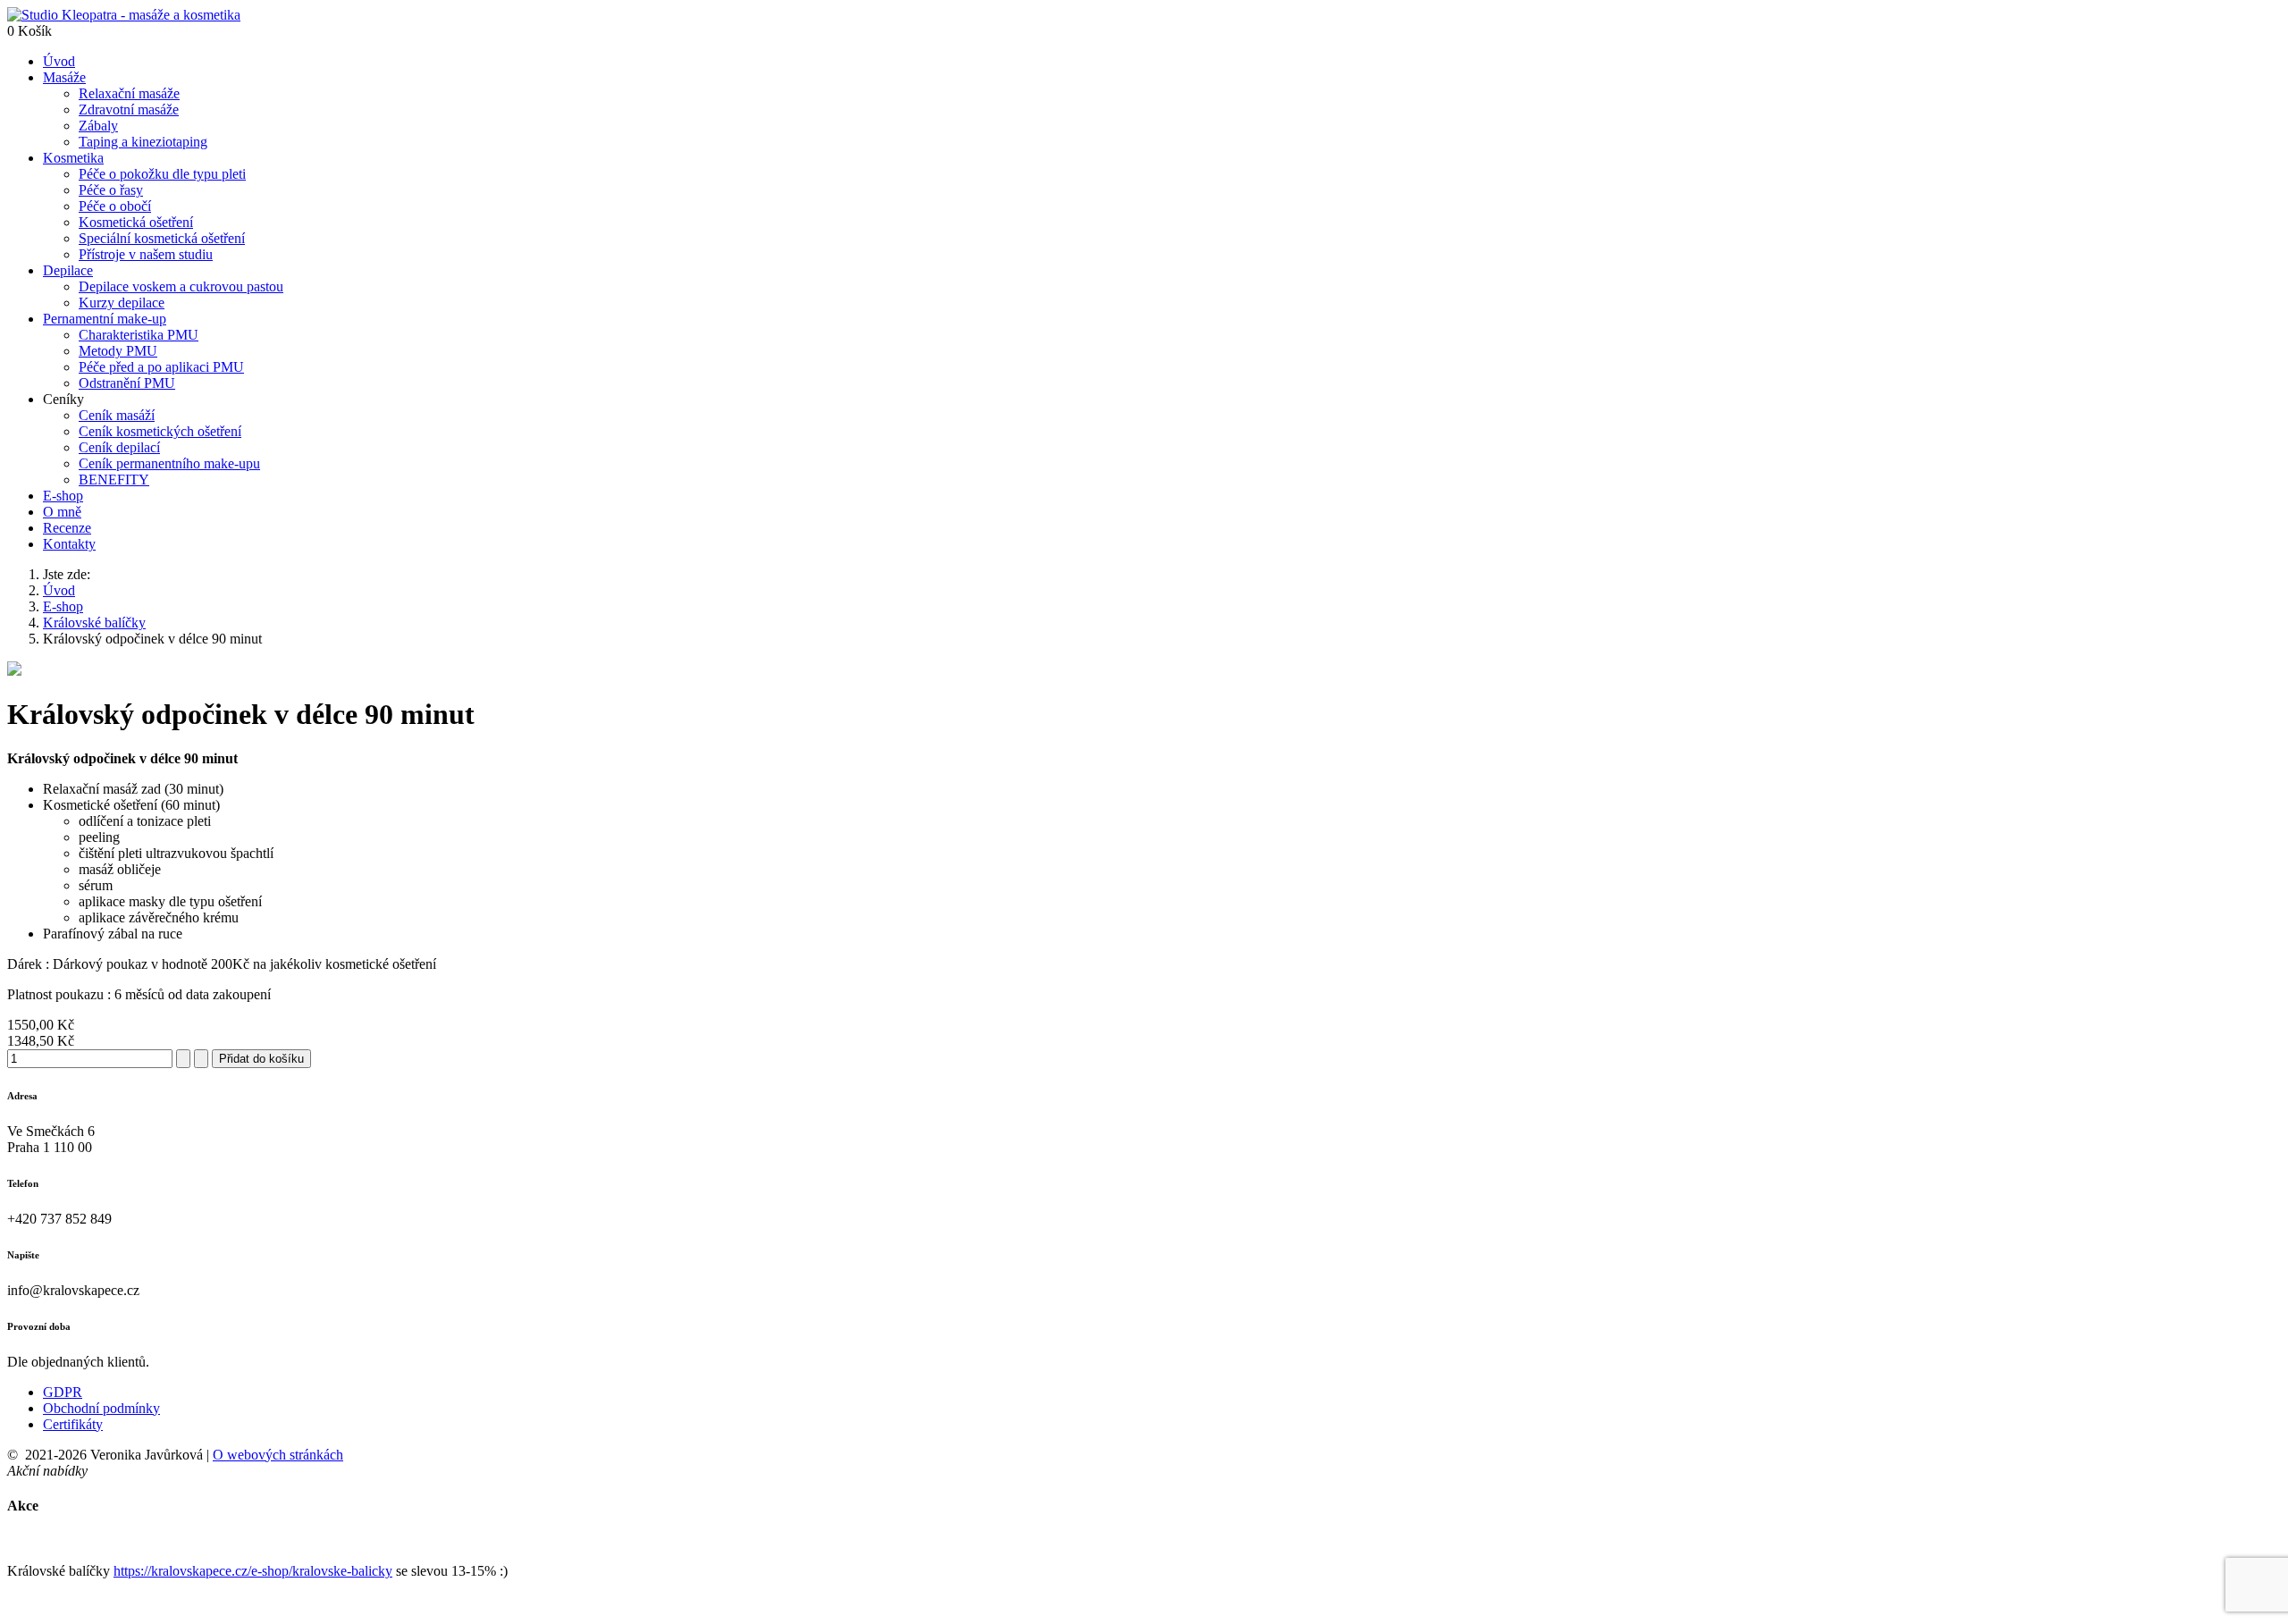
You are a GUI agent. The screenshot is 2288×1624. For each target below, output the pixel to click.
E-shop (63, 496)
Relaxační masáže (129, 93)
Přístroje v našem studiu (146, 254)
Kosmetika (73, 158)
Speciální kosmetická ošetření (162, 238)
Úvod (59, 61)
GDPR (63, 1392)
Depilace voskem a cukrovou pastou (181, 286)
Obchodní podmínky (101, 1408)
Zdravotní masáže (129, 109)
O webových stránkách (278, 1455)
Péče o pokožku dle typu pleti (162, 174)
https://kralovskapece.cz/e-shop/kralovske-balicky (253, 1571)
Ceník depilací (119, 447)
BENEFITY (114, 480)
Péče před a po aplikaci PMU (161, 367)
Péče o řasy (111, 190)
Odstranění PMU (127, 383)
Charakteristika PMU (139, 335)
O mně (62, 512)
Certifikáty (73, 1424)
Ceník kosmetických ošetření (160, 431)
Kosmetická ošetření (136, 222)
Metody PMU (118, 351)
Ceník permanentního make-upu (169, 463)
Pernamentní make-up (105, 319)
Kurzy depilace (122, 303)
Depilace (68, 270)
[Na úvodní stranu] (124, 15)
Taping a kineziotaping (143, 142)
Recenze (67, 528)
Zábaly (98, 126)
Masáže (64, 77)
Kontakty (69, 544)
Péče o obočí (115, 206)
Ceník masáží (117, 415)
